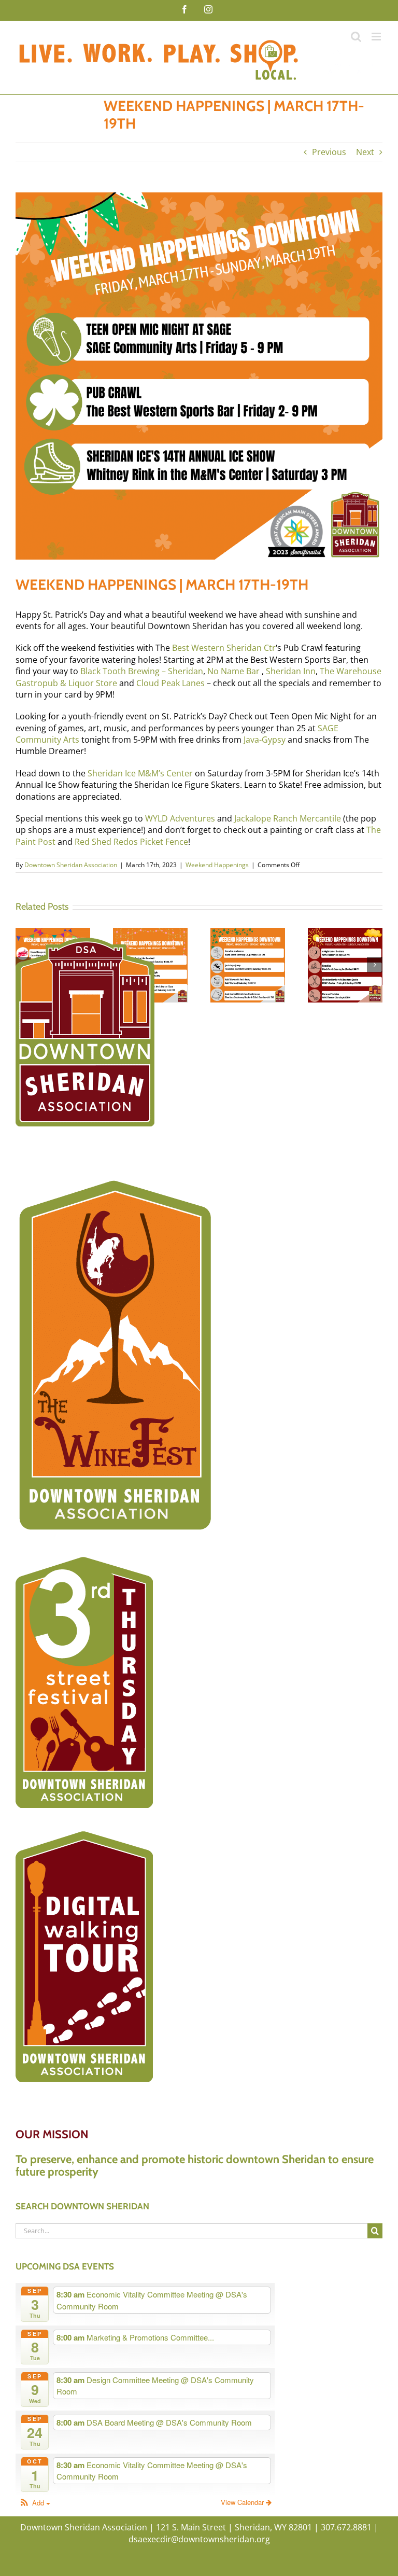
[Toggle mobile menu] (377, 37)
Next (365, 152)
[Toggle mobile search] (356, 37)
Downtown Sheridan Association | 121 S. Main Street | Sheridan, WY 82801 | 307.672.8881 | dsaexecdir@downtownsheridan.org (199, 2533)
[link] (224, 648)
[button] (34, 2503)
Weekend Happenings (217, 865)
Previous (329, 152)
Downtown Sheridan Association (71, 865)
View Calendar (243, 2502)
